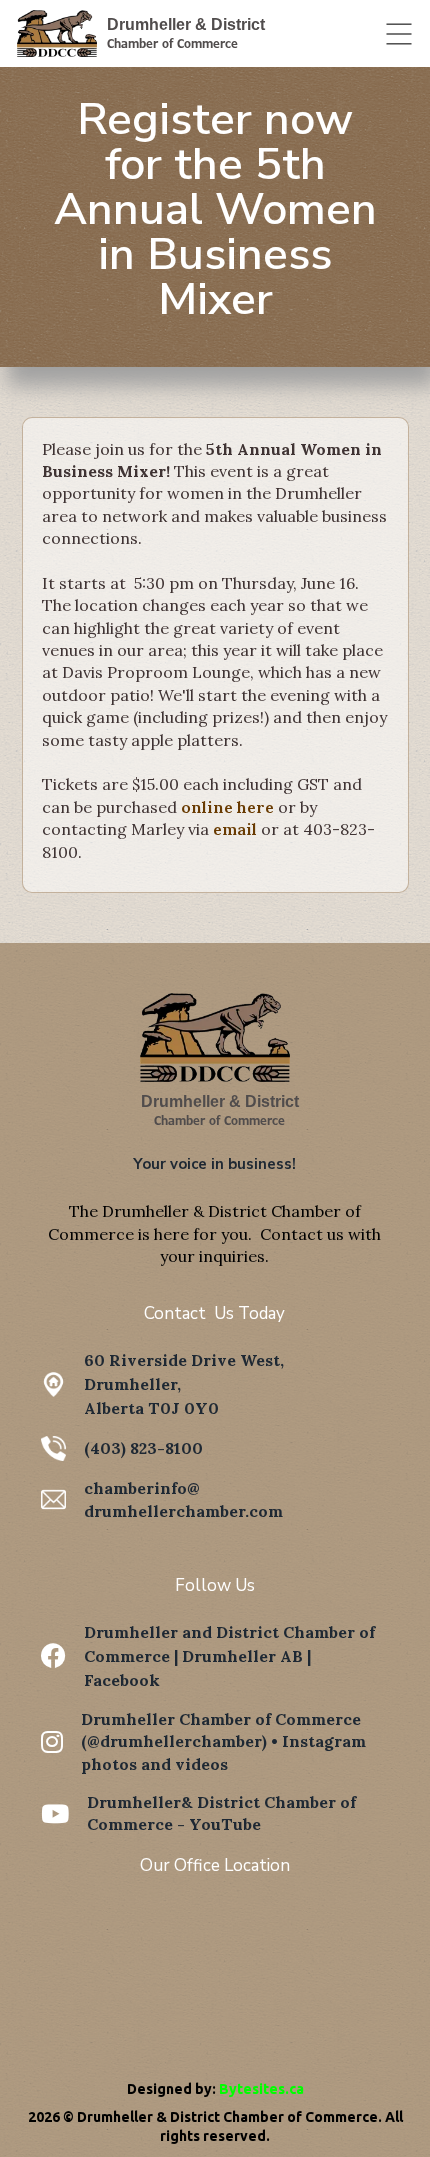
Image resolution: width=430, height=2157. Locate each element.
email (237, 829)
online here (227, 807)
